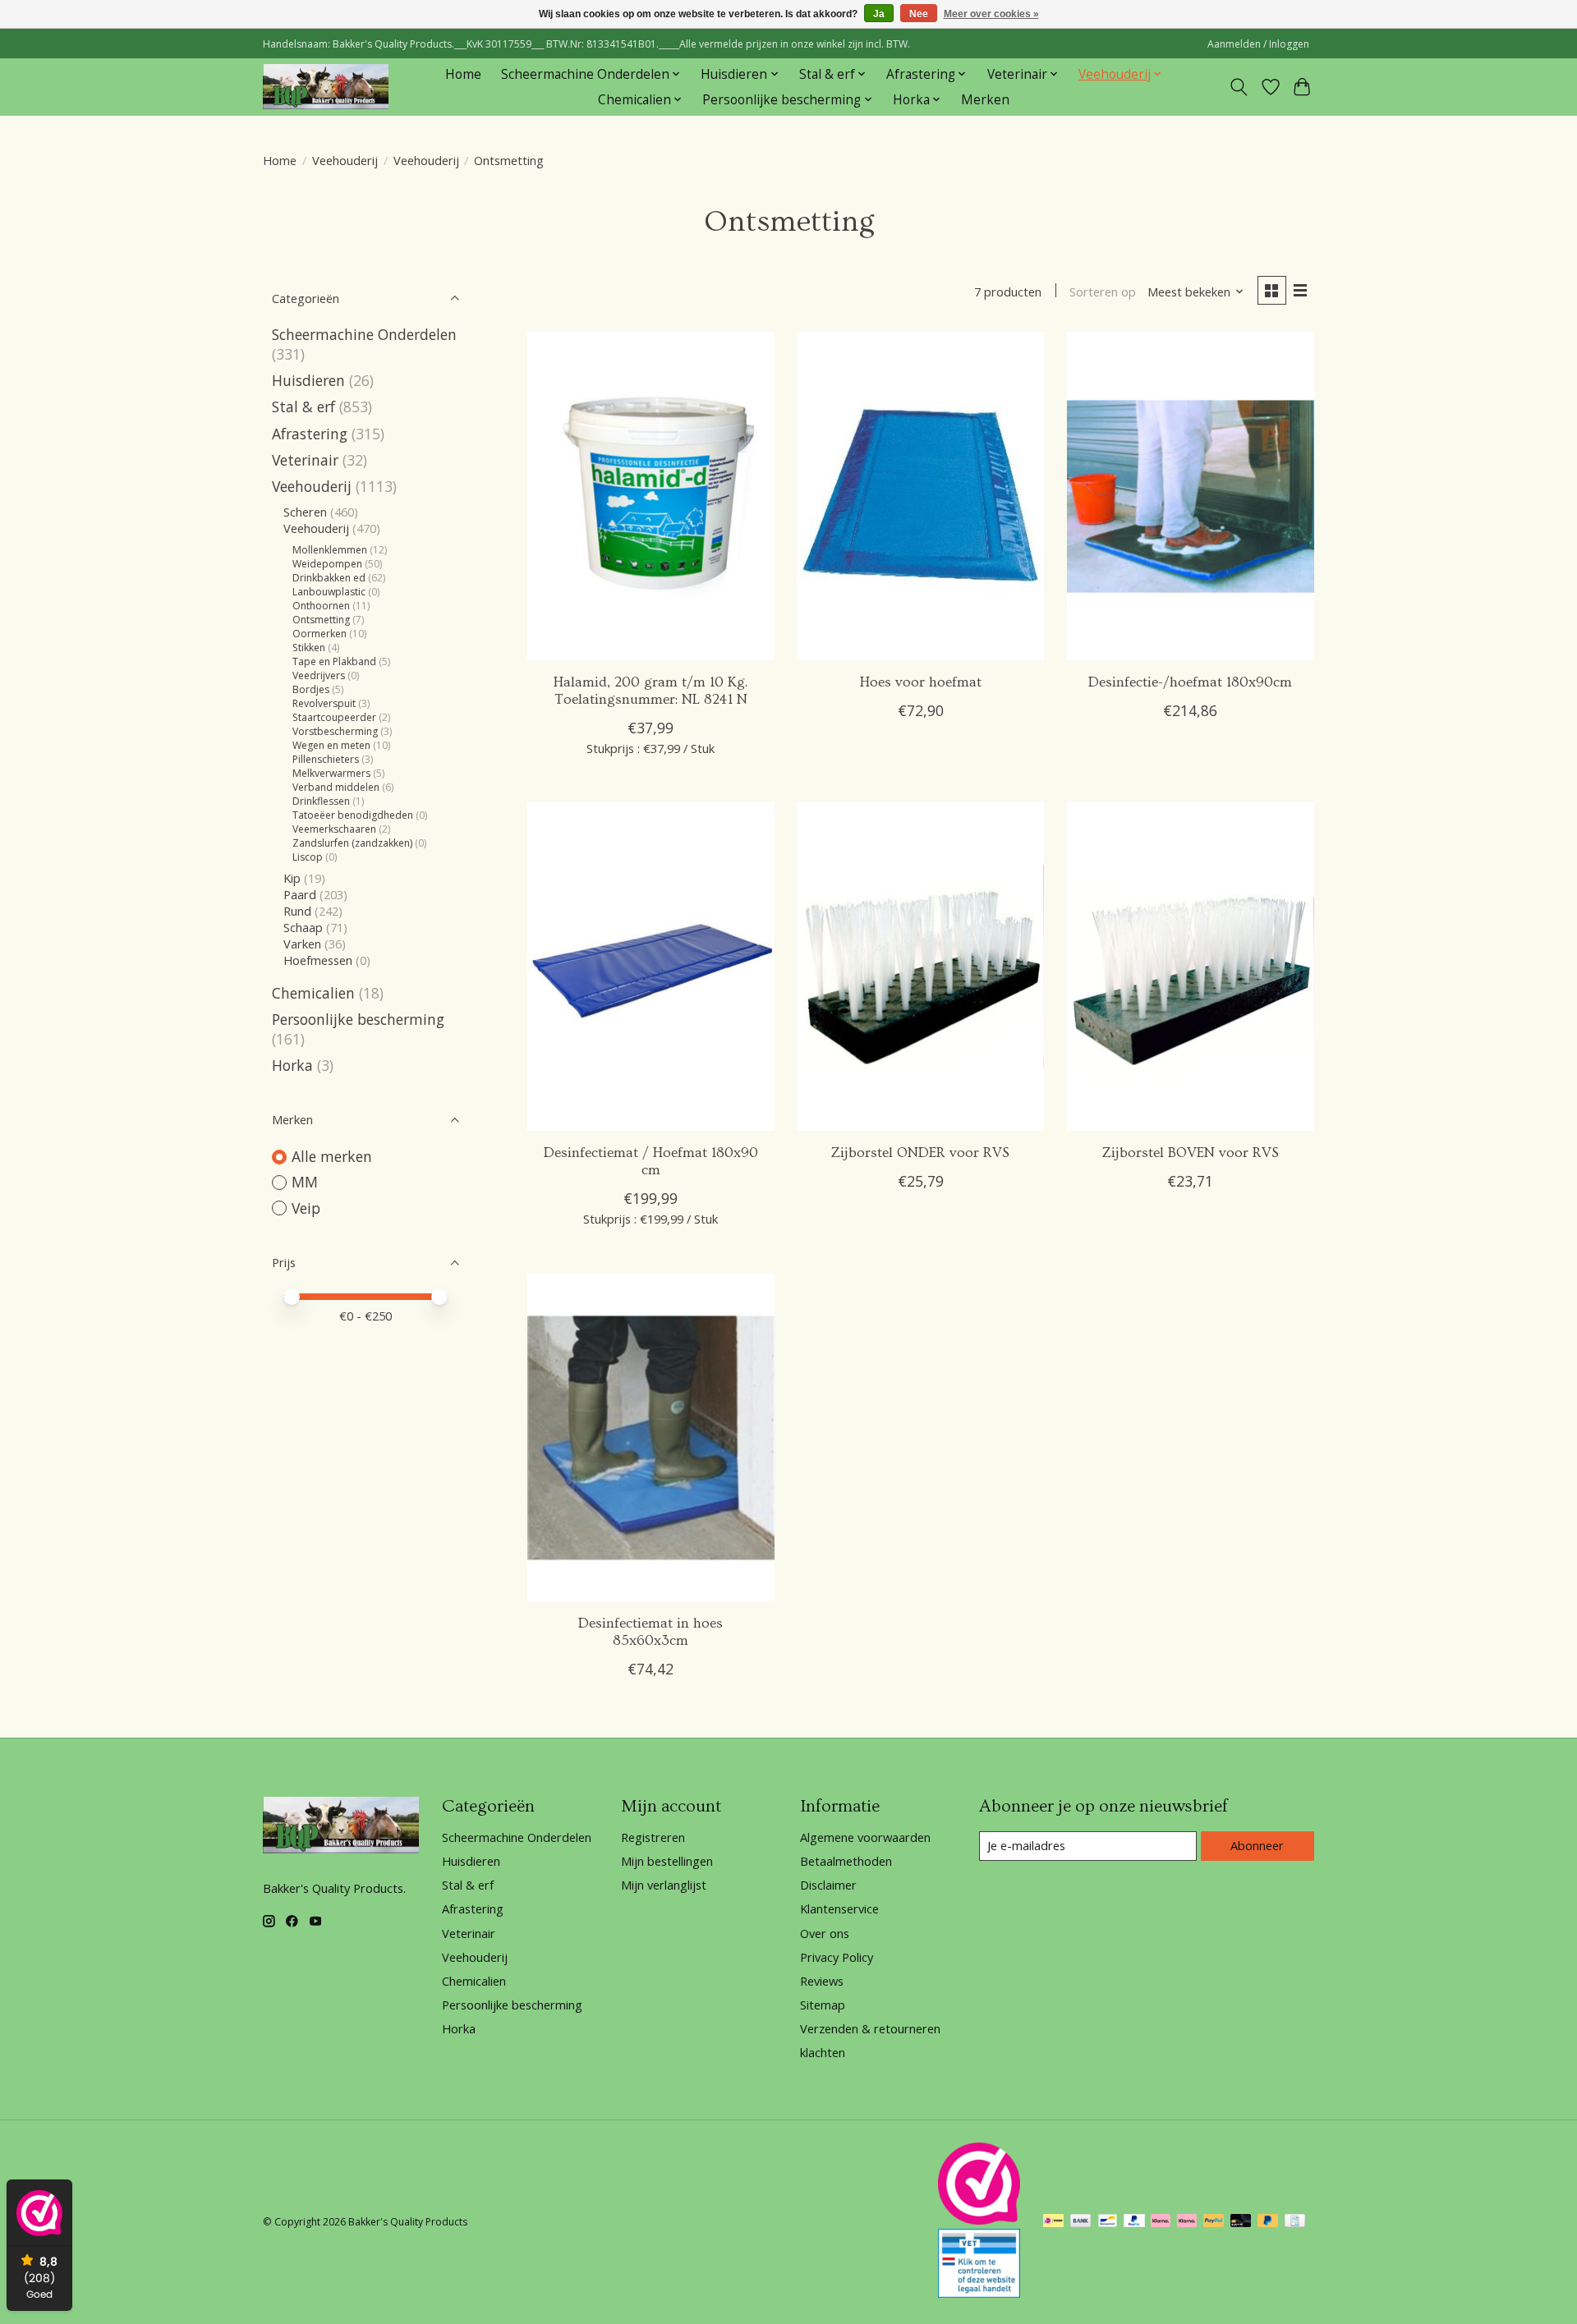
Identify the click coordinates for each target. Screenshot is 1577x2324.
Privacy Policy (837, 1957)
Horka (292, 1065)
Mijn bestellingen (667, 1861)
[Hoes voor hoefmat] (920, 496)
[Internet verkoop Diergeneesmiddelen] (979, 2292)
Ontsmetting (321, 620)
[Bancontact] (1108, 2222)
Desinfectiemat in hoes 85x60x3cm (651, 1632)
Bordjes (311, 689)
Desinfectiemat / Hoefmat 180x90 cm (651, 1162)
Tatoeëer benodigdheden (353, 815)
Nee (919, 14)
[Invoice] (1295, 2222)
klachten (823, 2052)
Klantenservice (839, 1908)
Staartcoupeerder (334, 717)
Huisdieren (308, 380)
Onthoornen (321, 606)
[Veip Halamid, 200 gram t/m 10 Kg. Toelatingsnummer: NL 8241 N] (651, 496)
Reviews (822, 1981)
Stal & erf (303, 406)
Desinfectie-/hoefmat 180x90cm (1190, 682)
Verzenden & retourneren (870, 2028)
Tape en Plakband (334, 661)
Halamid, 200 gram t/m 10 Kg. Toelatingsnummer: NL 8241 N (651, 691)
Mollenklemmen (330, 550)
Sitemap (823, 2005)
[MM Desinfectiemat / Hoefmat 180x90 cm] (651, 967)
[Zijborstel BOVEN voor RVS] (1191, 967)
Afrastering (310, 434)
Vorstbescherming (335, 731)
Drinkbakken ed (329, 578)
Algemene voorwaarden (865, 1837)
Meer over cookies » (991, 14)
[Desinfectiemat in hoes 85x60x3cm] (651, 1437)
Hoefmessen (318, 960)
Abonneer (1257, 1845)
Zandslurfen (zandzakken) (352, 843)
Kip (292, 878)
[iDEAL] (1053, 2222)
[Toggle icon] (1239, 87)
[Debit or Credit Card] (1241, 2222)
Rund (297, 911)
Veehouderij (345, 160)
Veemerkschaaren (334, 829)
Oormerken (320, 634)
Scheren (305, 512)
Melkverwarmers (331, 773)
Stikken (309, 648)
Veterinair (305, 460)
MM (305, 1182)
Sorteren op (1103, 292)
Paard (300, 894)
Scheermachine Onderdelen (364, 334)
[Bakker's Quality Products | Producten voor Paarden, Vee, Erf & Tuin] (326, 87)
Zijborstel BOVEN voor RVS (1191, 1153)
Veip (306, 1208)
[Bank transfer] (1081, 2222)
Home (463, 74)
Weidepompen (327, 564)
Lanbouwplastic (329, 592)
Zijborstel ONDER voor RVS (920, 1153)
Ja (879, 14)
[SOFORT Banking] (1161, 2222)
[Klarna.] (1187, 2222)
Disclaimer (828, 1885)
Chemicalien (313, 993)
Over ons (825, 1933)
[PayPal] (1134, 2222)
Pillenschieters (326, 759)
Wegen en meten (331, 745)
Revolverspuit (324, 703)
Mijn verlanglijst (664, 1885)
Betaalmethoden (846, 1861)
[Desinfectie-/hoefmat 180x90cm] (1191, 496)
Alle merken (332, 1156)
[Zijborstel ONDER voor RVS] (920, 967)
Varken (302, 944)
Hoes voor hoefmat (921, 682)
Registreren (653, 1837)
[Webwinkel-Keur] (979, 2219)
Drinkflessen (321, 801)
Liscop (308, 857)
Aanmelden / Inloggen (1258, 44)
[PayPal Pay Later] (1268, 2222)
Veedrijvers (319, 675)
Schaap (303, 927)
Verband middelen (336, 787)
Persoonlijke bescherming (358, 1019)
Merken (985, 100)
